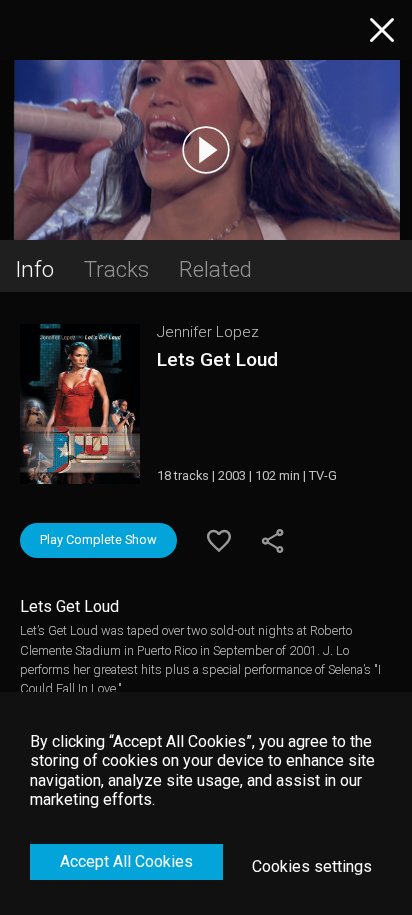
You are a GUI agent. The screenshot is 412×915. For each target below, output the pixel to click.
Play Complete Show (98, 539)
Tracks (116, 269)
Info (34, 269)
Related (215, 269)
